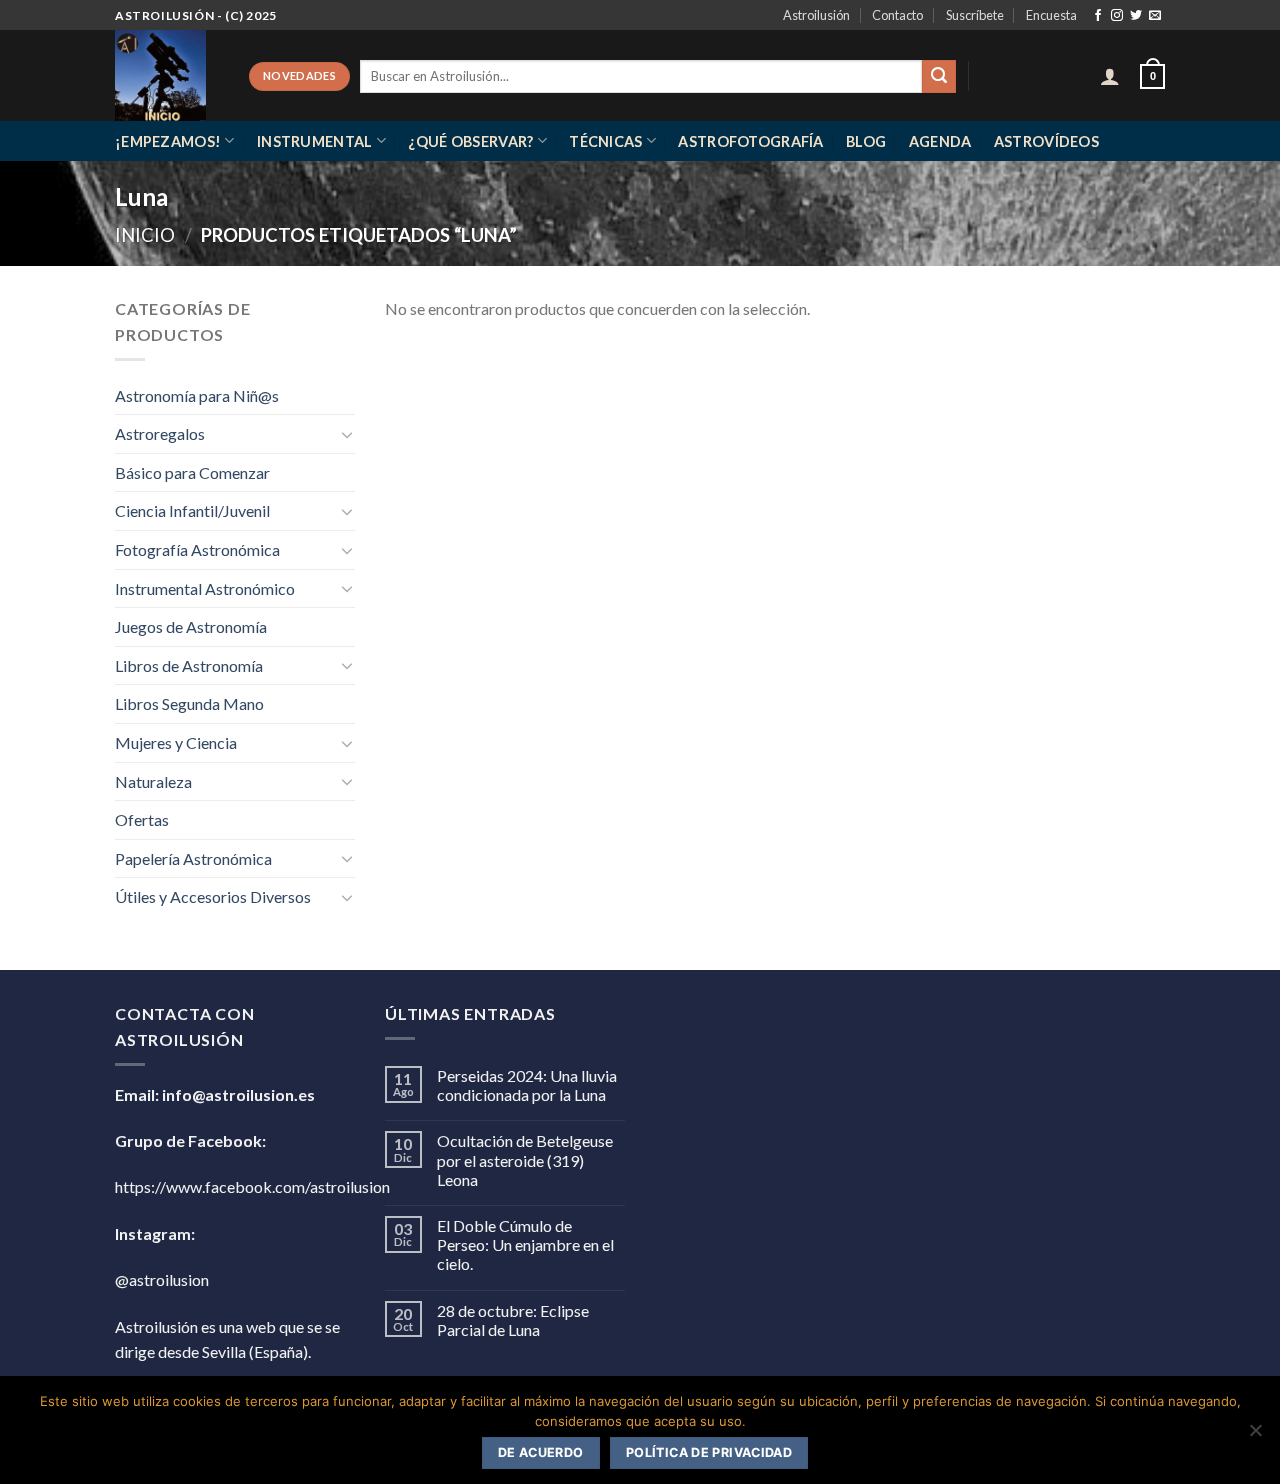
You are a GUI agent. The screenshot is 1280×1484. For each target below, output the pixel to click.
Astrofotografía (750, 141)
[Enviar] (939, 77)
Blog (866, 141)
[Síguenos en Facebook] (1098, 16)
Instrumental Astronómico (205, 588)
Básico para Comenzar (192, 472)
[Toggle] (347, 434)
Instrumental (314, 141)
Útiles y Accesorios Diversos (213, 896)
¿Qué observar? (470, 141)
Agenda (940, 141)
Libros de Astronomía (189, 665)
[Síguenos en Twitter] (1136, 16)
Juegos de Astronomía (191, 626)
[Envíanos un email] (1155, 16)
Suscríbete (975, 15)
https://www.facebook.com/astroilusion (252, 1186)
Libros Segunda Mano (189, 703)
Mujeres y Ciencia (176, 742)
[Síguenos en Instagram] (1117, 16)
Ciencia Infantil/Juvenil (192, 510)
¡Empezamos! (168, 141)
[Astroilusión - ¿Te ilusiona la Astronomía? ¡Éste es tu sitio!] (167, 75)
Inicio (145, 235)
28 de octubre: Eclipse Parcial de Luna (513, 1320)
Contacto (897, 15)
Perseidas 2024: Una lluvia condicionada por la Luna (527, 1085)
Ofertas (142, 819)
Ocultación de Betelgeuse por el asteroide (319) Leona (525, 1159)
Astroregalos (160, 433)
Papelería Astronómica (193, 858)
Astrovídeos (1046, 141)
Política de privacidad (709, 1452)
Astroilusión (816, 15)
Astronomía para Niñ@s (197, 395)
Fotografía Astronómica (197, 549)
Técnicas (605, 141)
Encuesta (1051, 15)
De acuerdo (541, 1452)
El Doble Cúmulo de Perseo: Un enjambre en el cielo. (525, 1244)
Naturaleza (153, 781)
